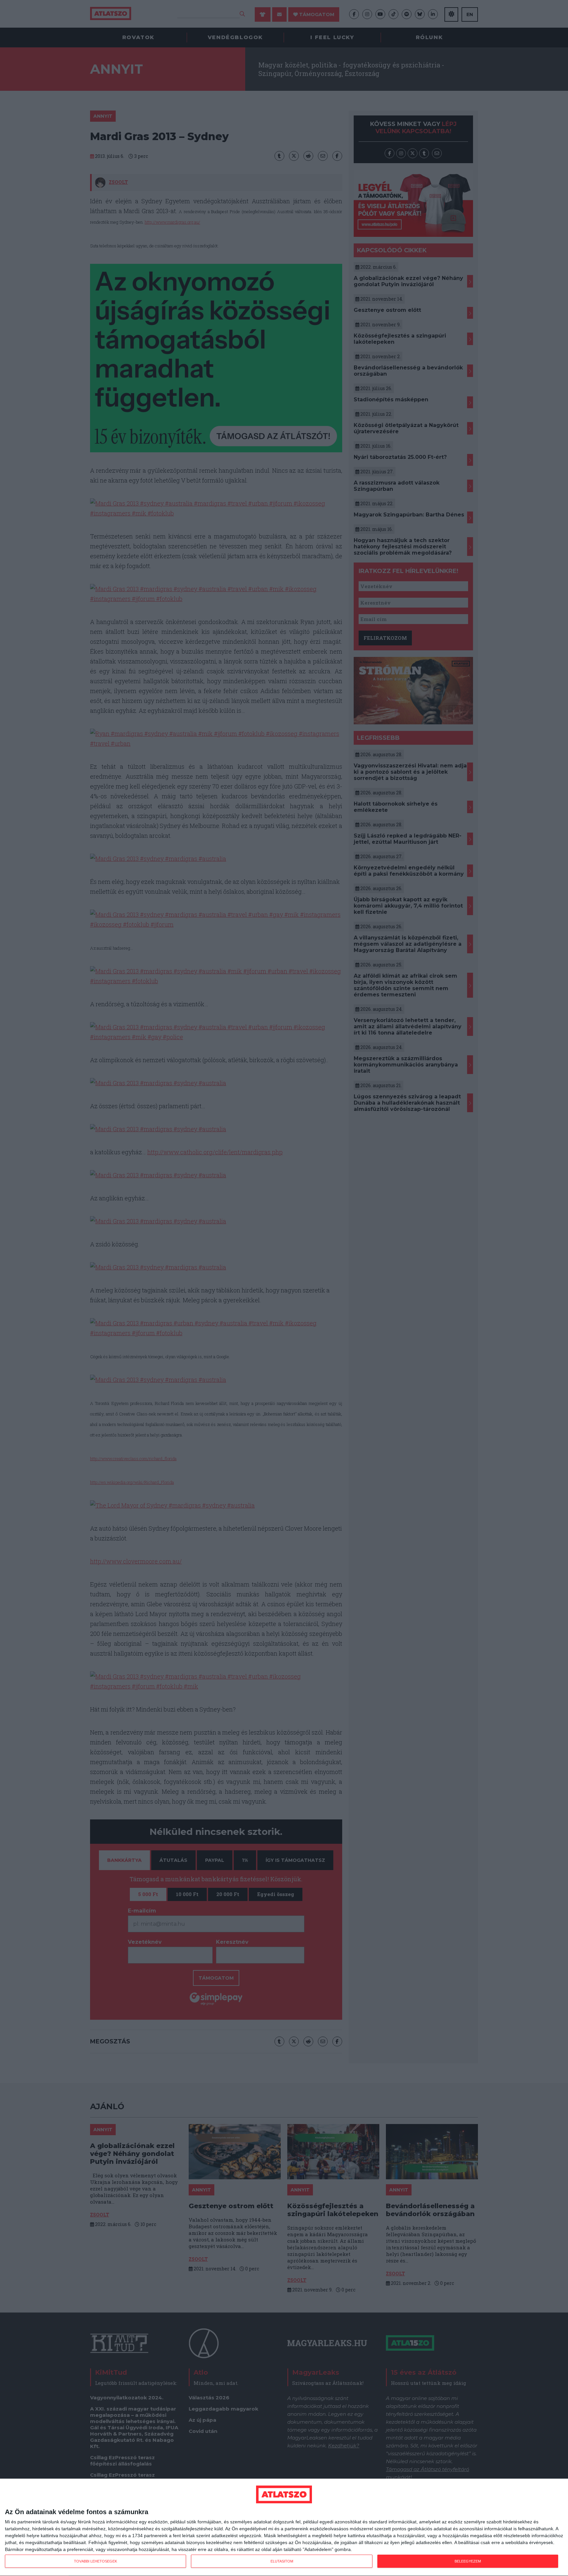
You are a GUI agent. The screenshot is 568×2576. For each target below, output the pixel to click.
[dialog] (284, 2527)
